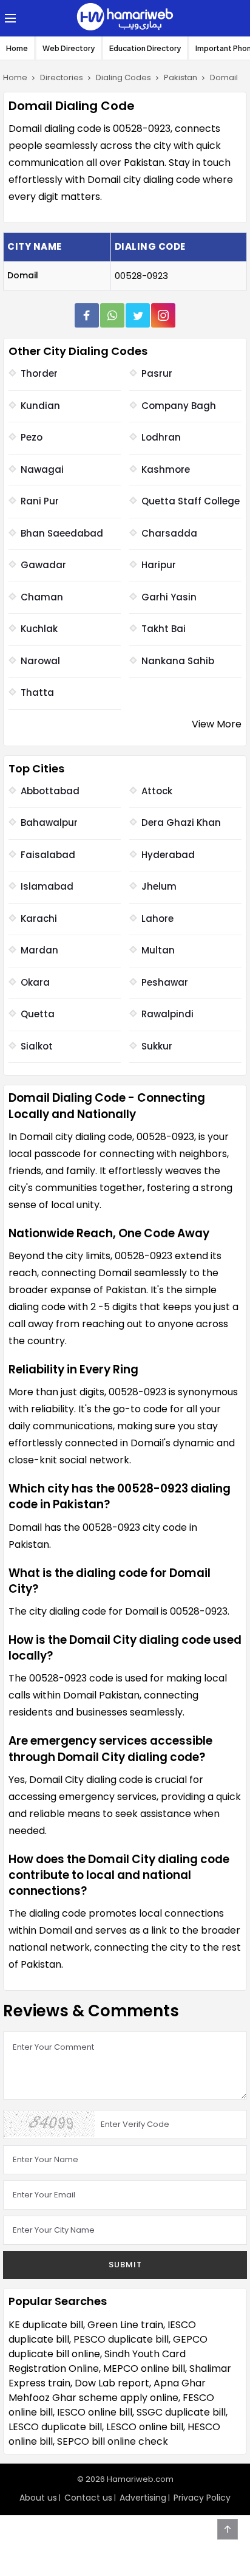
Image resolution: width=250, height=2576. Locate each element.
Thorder (39, 373)
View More (217, 724)
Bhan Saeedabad (62, 533)
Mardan (39, 950)
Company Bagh (179, 406)
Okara (35, 982)
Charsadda (169, 533)
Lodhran (161, 437)
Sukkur (157, 1046)
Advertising (143, 2498)
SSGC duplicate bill (181, 2412)
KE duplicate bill (46, 2325)
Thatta (37, 692)
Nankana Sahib (178, 661)
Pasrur (157, 373)
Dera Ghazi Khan (181, 823)
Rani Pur (40, 501)
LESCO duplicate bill (55, 2427)
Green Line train (125, 2325)
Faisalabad (48, 855)
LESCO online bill (145, 2427)
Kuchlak (39, 629)
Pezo (32, 437)
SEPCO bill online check (113, 2441)
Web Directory (69, 48)
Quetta (38, 1014)
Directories (62, 77)
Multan (158, 950)
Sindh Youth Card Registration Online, (97, 2361)
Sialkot (37, 1046)
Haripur (159, 565)
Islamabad (47, 886)
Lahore (157, 919)
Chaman (42, 597)
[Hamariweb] (125, 18)
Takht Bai (164, 629)
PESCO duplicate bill (121, 2339)
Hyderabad (168, 855)
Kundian (40, 406)
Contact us (88, 2498)
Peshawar (165, 982)
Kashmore (166, 469)
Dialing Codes (123, 77)
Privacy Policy (202, 2498)
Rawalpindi (167, 1014)
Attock (157, 791)
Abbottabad (50, 791)
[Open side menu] (8, 18)
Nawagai (42, 469)
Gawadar (43, 565)
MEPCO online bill (144, 2368)
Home (17, 48)
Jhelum (159, 886)
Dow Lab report (112, 2383)
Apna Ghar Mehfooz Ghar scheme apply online (107, 2390)
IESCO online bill (95, 2412)
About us (38, 2498)
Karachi (39, 919)
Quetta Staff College (191, 501)
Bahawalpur (49, 823)
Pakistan (181, 77)
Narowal (40, 661)
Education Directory (145, 48)
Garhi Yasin (169, 597)
